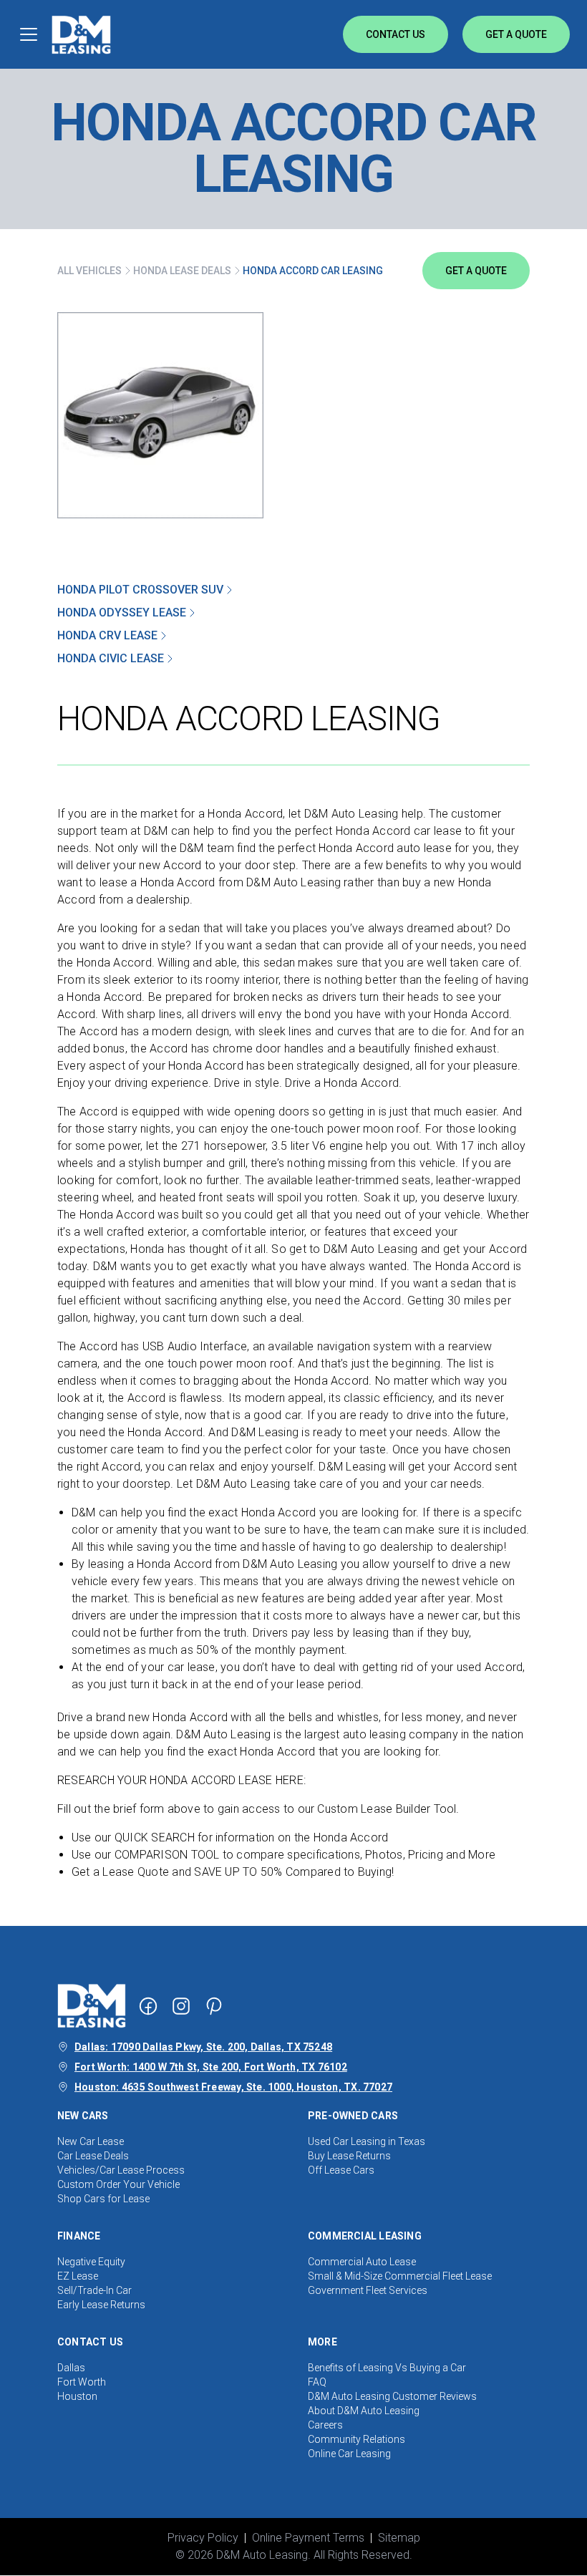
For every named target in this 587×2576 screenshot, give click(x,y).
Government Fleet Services (368, 2290)
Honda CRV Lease (107, 635)
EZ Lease (78, 2276)
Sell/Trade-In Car (94, 2290)
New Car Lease (91, 2141)
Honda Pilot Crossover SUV (140, 590)
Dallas (71, 2368)
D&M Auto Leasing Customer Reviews (392, 2396)
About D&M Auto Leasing (364, 2411)
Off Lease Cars (341, 2170)
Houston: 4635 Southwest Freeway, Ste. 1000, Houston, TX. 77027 (233, 2087)
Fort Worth (82, 2382)
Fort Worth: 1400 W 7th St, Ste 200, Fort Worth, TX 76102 (211, 2067)
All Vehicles (89, 271)
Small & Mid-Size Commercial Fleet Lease (400, 2276)
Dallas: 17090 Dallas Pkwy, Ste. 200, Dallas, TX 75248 (203, 2047)
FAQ (317, 2382)
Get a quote (476, 271)
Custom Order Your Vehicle (118, 2184)
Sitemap (399, 2538)
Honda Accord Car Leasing (313, 271)
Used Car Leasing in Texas (367, 2141)
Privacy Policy (203, 2538)
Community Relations (356, 2439)
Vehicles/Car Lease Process (121, 2170)
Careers (325, 2425)
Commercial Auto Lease (362, 2262)
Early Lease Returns (101, 2305)
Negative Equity (91, 2262)
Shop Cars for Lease (103, 2199)
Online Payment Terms (308, 2538)
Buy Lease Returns (349, 2156)
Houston (77, 2396)
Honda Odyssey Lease (122, 612)
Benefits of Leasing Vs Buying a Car (387, 2368)
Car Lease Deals (93, 2156)
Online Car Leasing (349, 2454)
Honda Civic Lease (111, 658)
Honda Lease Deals (182, 271)
